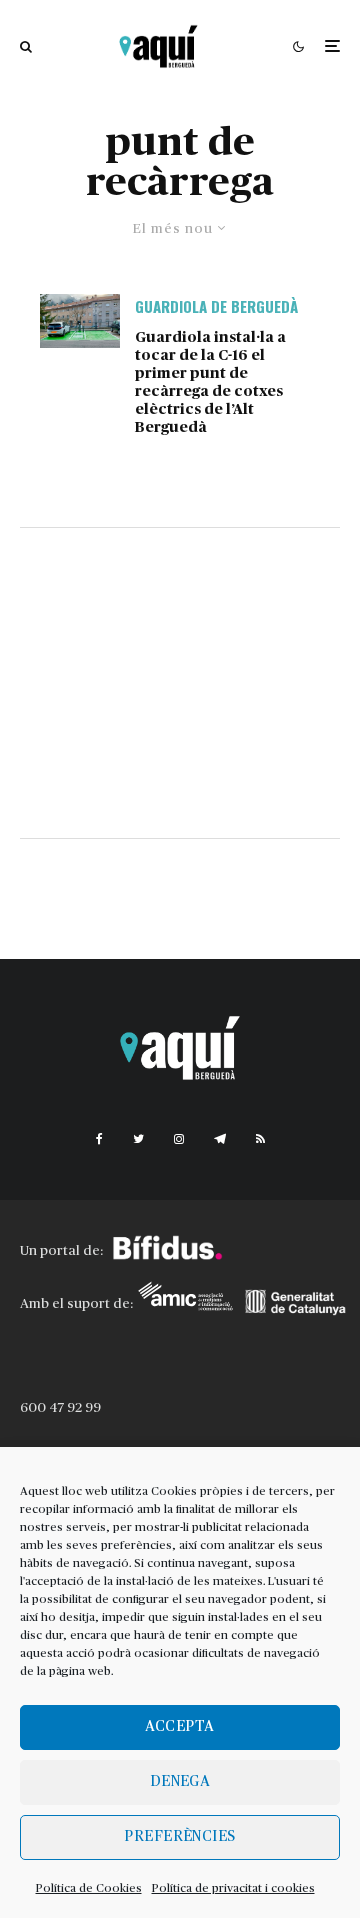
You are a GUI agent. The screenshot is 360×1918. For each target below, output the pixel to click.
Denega (180, 1781)
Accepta (179, 1726)
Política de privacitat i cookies (233, 1888)
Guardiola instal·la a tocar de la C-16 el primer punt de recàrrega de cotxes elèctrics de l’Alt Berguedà (210, 382)
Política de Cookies (89, 1888)
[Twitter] (138, 1139)
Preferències (179, 1836)
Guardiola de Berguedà (216, 306)
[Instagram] (179, 1139)
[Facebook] (99, 1139)
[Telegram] (220, 1139)
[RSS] (260, 1139)
